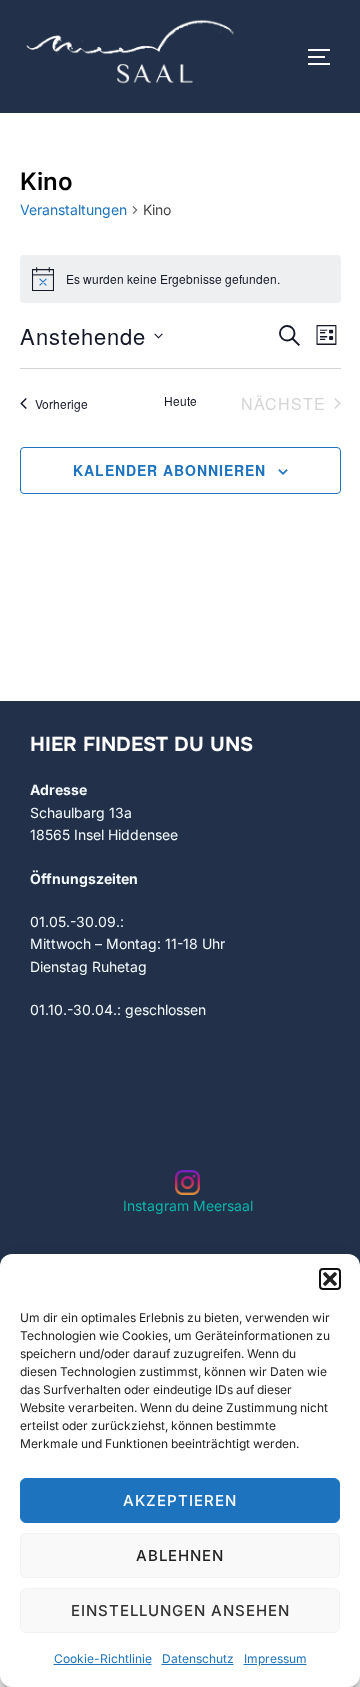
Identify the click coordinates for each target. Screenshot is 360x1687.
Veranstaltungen (73, 209)
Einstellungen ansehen (180, 1610)
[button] (330, 1279)
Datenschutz (198, 1658)
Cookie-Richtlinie (103, 1658)
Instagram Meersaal (188, 1205)
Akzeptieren (180, 1500)
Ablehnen (180, 1555)
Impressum (275, 1658)
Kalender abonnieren (169, 470)
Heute (180, 401)
